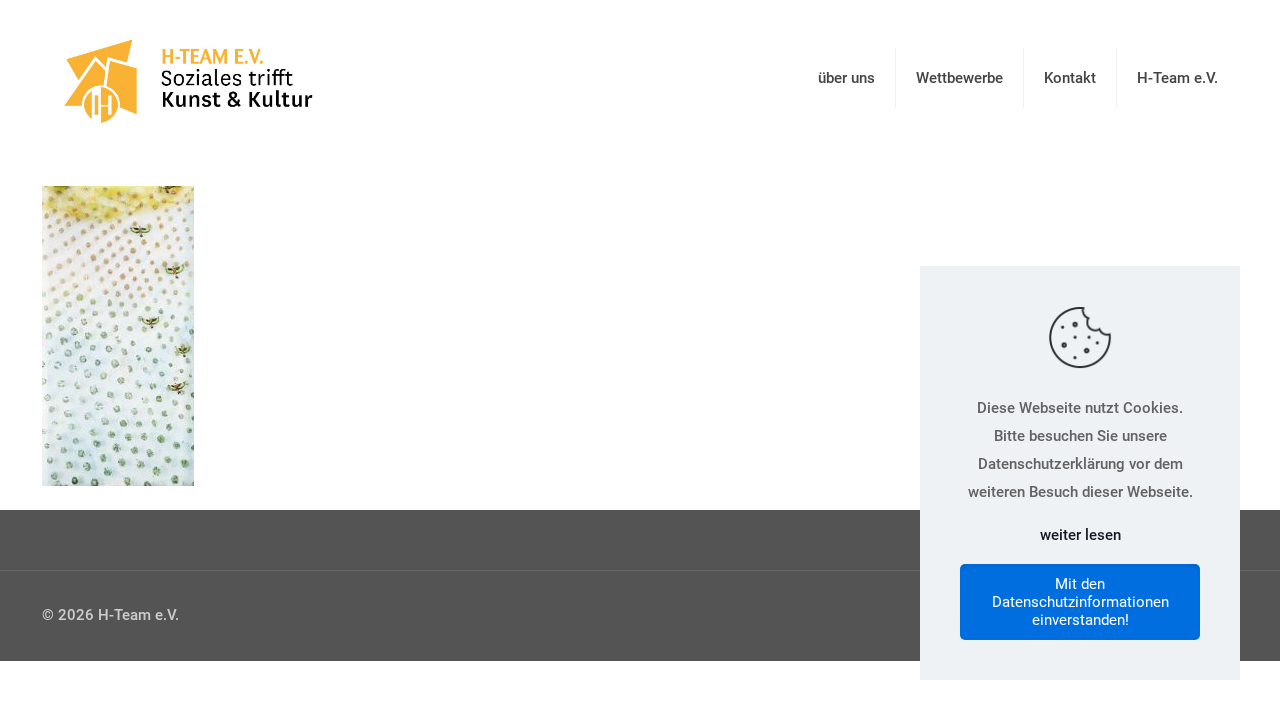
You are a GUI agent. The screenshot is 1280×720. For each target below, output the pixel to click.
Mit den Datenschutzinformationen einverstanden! (1080, 602)
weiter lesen (1080, 535)
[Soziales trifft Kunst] (184, 77)
